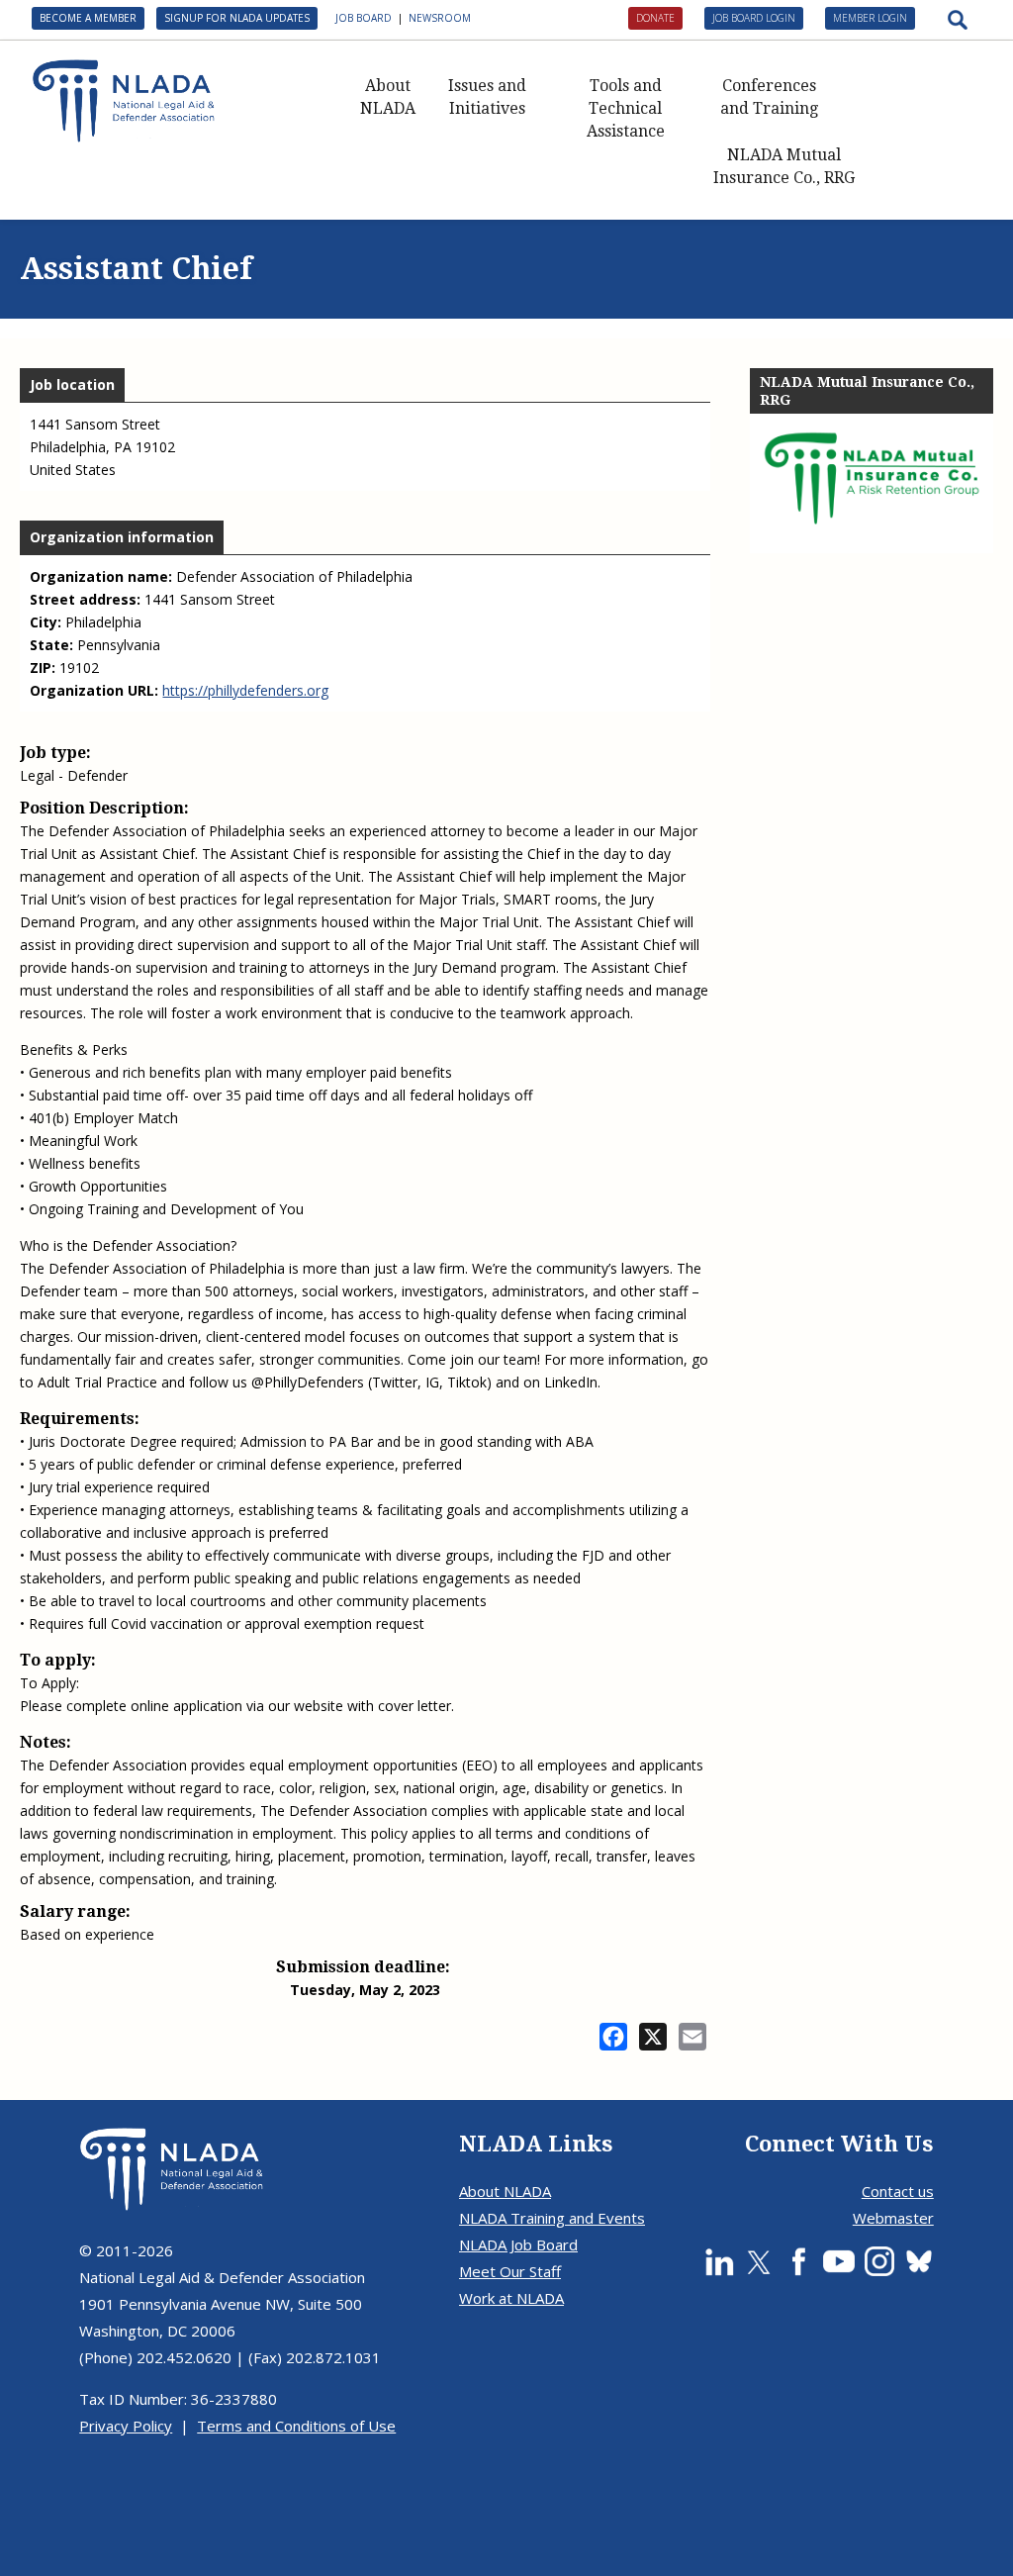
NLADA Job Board (518, 2244)
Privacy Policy (126, 2426)
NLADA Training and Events (552, 2218)
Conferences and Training (769, 97)
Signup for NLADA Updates (237, 18)
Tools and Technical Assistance (626, 108)
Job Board (364, 18)
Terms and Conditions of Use (296, 2426)
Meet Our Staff (510, 2271)
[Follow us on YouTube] (839, 2261)
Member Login (870, 18)
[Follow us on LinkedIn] (719, 2261)
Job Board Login (754, 18)
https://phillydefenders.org (245, 690)
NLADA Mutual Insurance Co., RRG (784, 166)
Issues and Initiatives (487, 97)
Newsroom (440, 18)
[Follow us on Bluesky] (919, 2261)
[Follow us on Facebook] (798, 2261)
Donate (655, 18)
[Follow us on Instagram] (879, 2261)
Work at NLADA (511, 2298)
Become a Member (88, 18)
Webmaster (893, 2218)
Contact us (898, 2191)
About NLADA (388, 97)
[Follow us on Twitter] (759, 2261)
